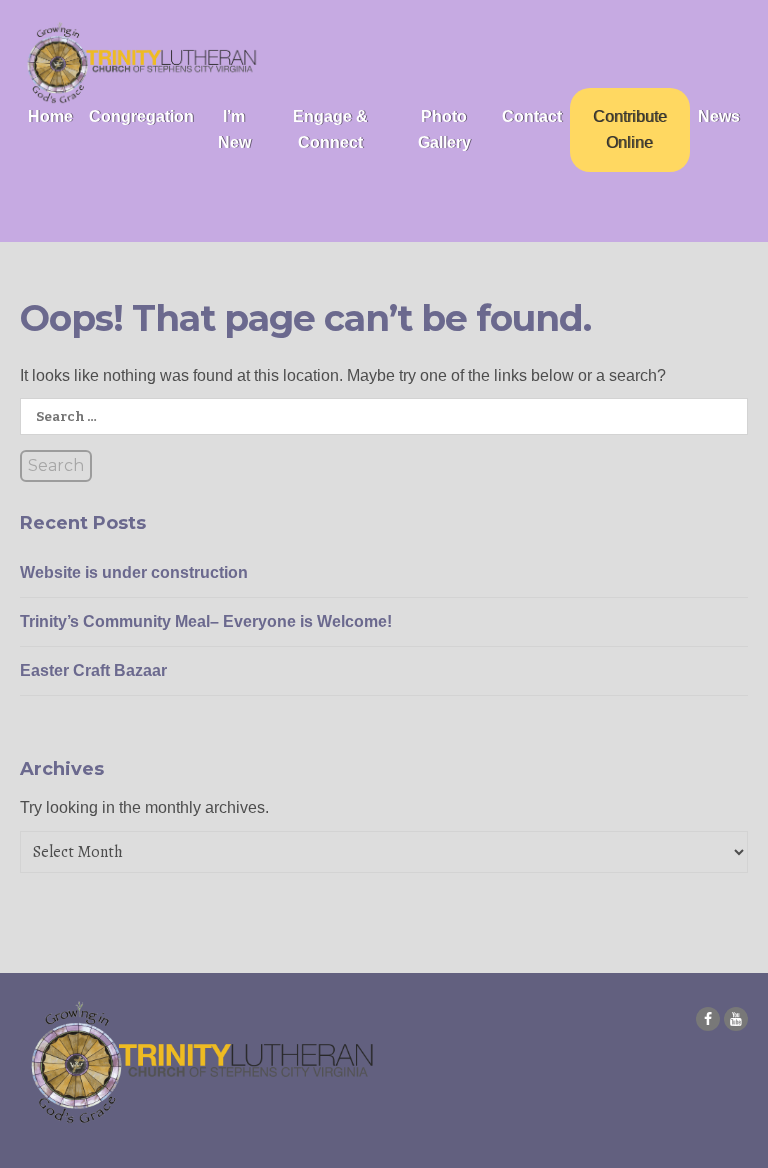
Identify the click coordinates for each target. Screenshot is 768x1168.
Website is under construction (134, 572)
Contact (532, 116)
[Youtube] (736, 1019)
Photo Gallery (444, 129)
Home (50, 116)
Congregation (141, 116)
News (719, 116)
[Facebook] (708, 1019)
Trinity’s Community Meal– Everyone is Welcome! (206, 621)
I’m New (234, 129)
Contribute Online (630, 129)
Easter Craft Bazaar (93, 670)
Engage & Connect (330, 129)
